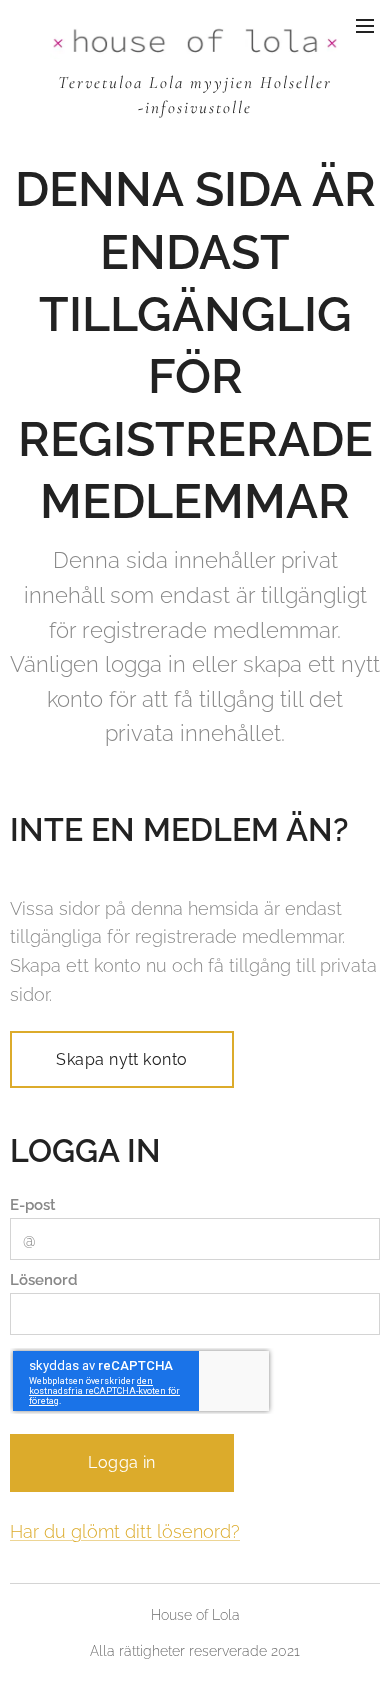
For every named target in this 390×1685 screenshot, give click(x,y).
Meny (365, 25)
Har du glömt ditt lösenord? (125, 1531)
